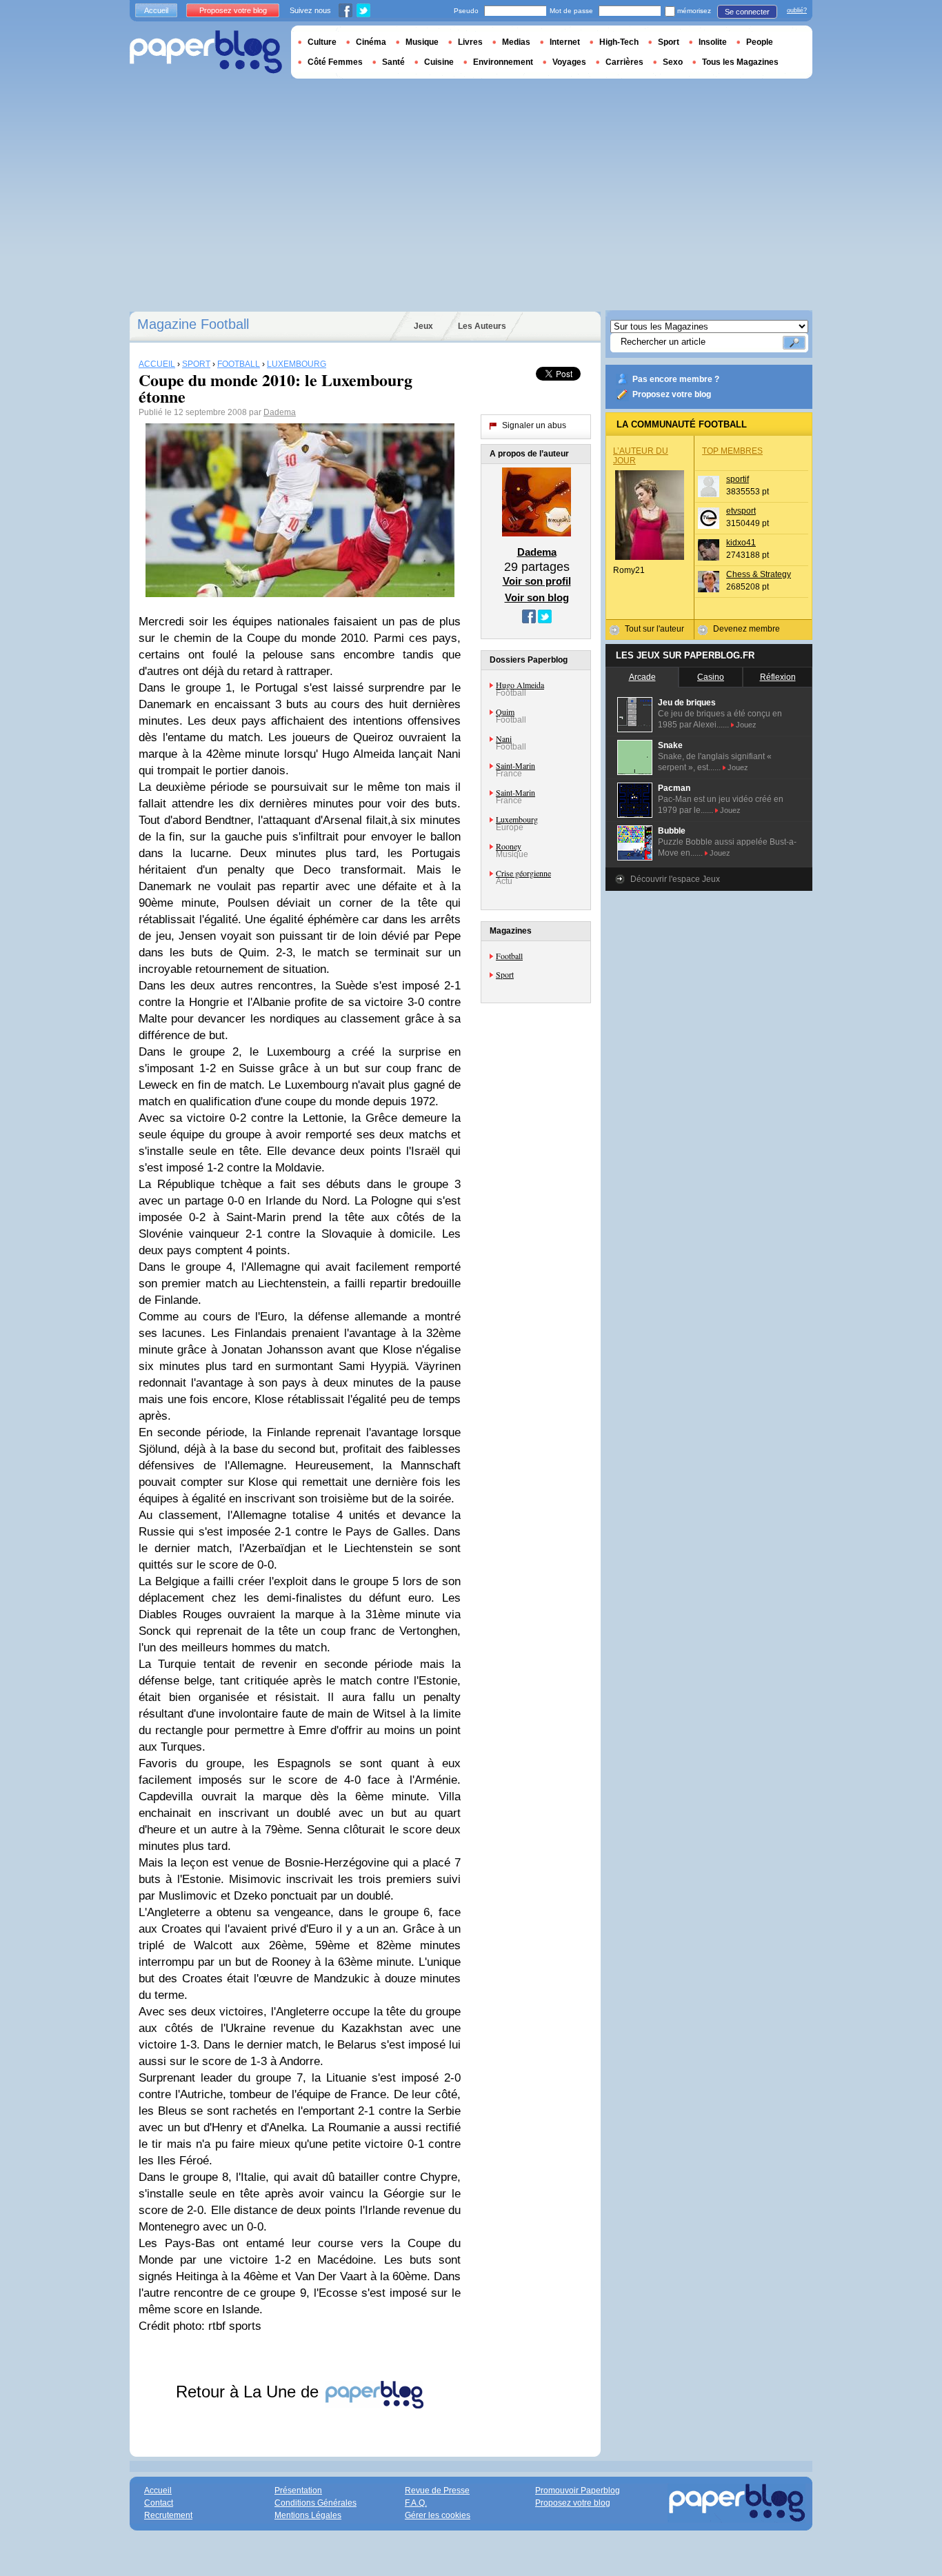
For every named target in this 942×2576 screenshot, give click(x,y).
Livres (470, 42)
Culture (322, 42)
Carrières (624, 62)
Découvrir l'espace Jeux (675, 879)
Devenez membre (746, 629)
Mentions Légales (308, 2515)
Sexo (673, 62)
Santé (393, 62)
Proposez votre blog (672, 394)
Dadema (280, 412)
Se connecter (747, 12)
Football (509, 956)
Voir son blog (537, 597)
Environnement (503, 62)
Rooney (509, 846)
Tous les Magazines (740, 62)
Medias (516, 42)
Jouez (746, 725)
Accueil (156, 10)
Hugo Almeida (520, 685)
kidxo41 (741, 543)
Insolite (713, 42)
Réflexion (778, 677)
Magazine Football (193, 324)
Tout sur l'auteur (654, 629)
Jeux (423, 326)
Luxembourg (517, 819)
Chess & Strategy (759, 574)
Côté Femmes (335, 62)
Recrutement (168, 2515)
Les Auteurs (482, 326)
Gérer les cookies (438, 2515)
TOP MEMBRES (732, 451)
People (760, 42)
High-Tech (619, 42)
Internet (565, 42)
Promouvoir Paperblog (578, 2491)
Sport (505, 974)
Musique (422, 42)
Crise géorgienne (523, 873)
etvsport (741, 511)
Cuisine (439, 62)
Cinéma (371, 42)
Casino (711, 677)
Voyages (569, 62)
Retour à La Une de (250, 2392)
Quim (505, 712)
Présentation (298, 2491)
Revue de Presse (437, 2491)
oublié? (797, 10)
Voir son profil (537, 581)
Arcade (642, 677)
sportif (738, 479)
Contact (159, 2503)
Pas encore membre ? (676, 379)
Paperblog (206, 52)
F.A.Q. (416, 2503)
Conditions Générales (315, 2503)
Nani (504, 738)
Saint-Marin (515, 765)
